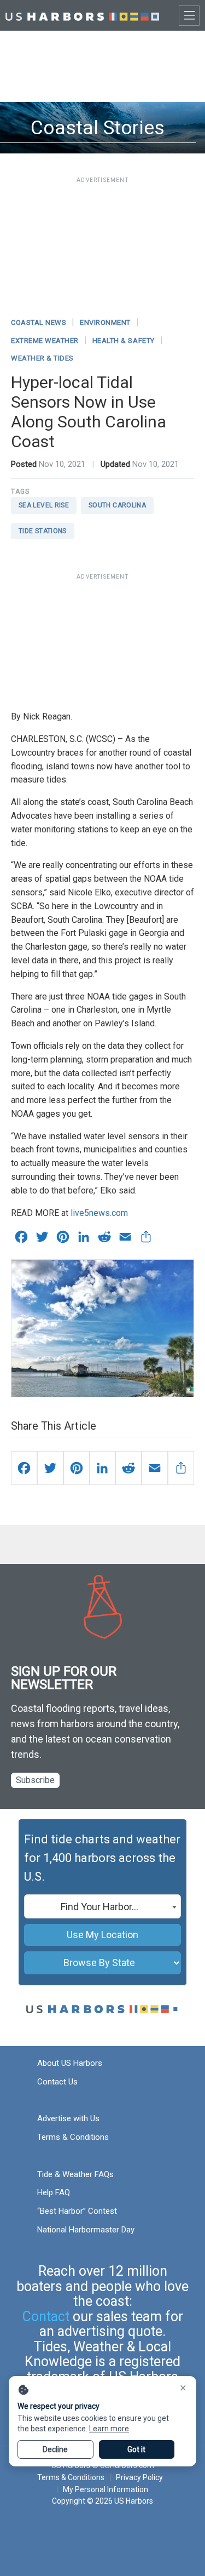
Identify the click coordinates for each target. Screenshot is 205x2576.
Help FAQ (54, 2192)
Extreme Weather (45, 341)
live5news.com (99, 1213)
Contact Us (57, 2082)
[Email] (155, 1468)
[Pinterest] (77, 1468)
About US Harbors (70, 2063)
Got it (136, 2449)
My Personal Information (105, 2489)
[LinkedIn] (103, 1468)
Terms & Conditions (73, 2137)
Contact (46, 2317)
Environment (105, 322)
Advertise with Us (68, 2118)
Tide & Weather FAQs (75, 2174)
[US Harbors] (82, 15)
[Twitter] (50, 1468)
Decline (55, 2449)
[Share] (181, 1468)
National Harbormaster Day (86, 2230)
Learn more (109, 2429)
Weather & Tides (42, 358)
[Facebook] (24, 1468)
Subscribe (35, 1780)
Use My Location (102, 1935)
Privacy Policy (139, 2477)
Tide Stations (43, 531)
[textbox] (102, 1907)
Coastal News (39, 322)
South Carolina (117, 505)
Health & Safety (124, 341)
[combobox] (102, 1906)
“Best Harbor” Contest (77, 2211)
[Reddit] (128, 1468)
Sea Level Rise (44, 505)
